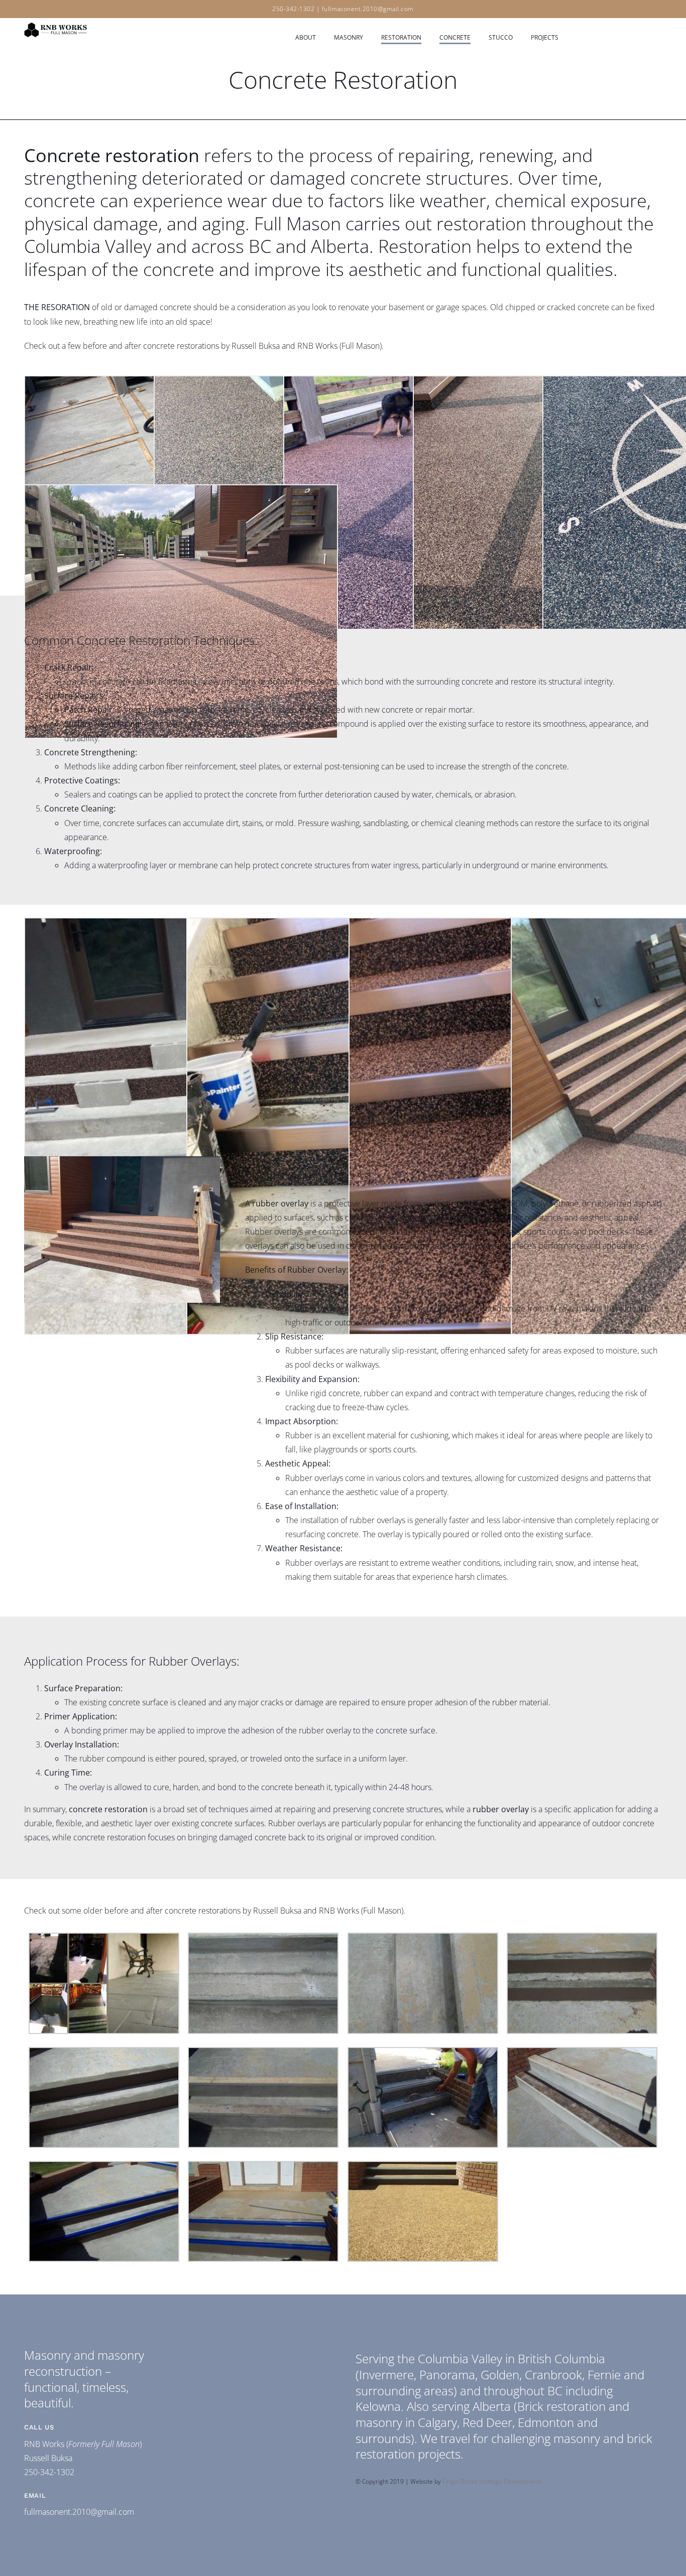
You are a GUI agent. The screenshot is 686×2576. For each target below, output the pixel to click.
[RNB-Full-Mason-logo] (55, 23)
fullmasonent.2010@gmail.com (368, 9)
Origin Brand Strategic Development (492, 2481)
